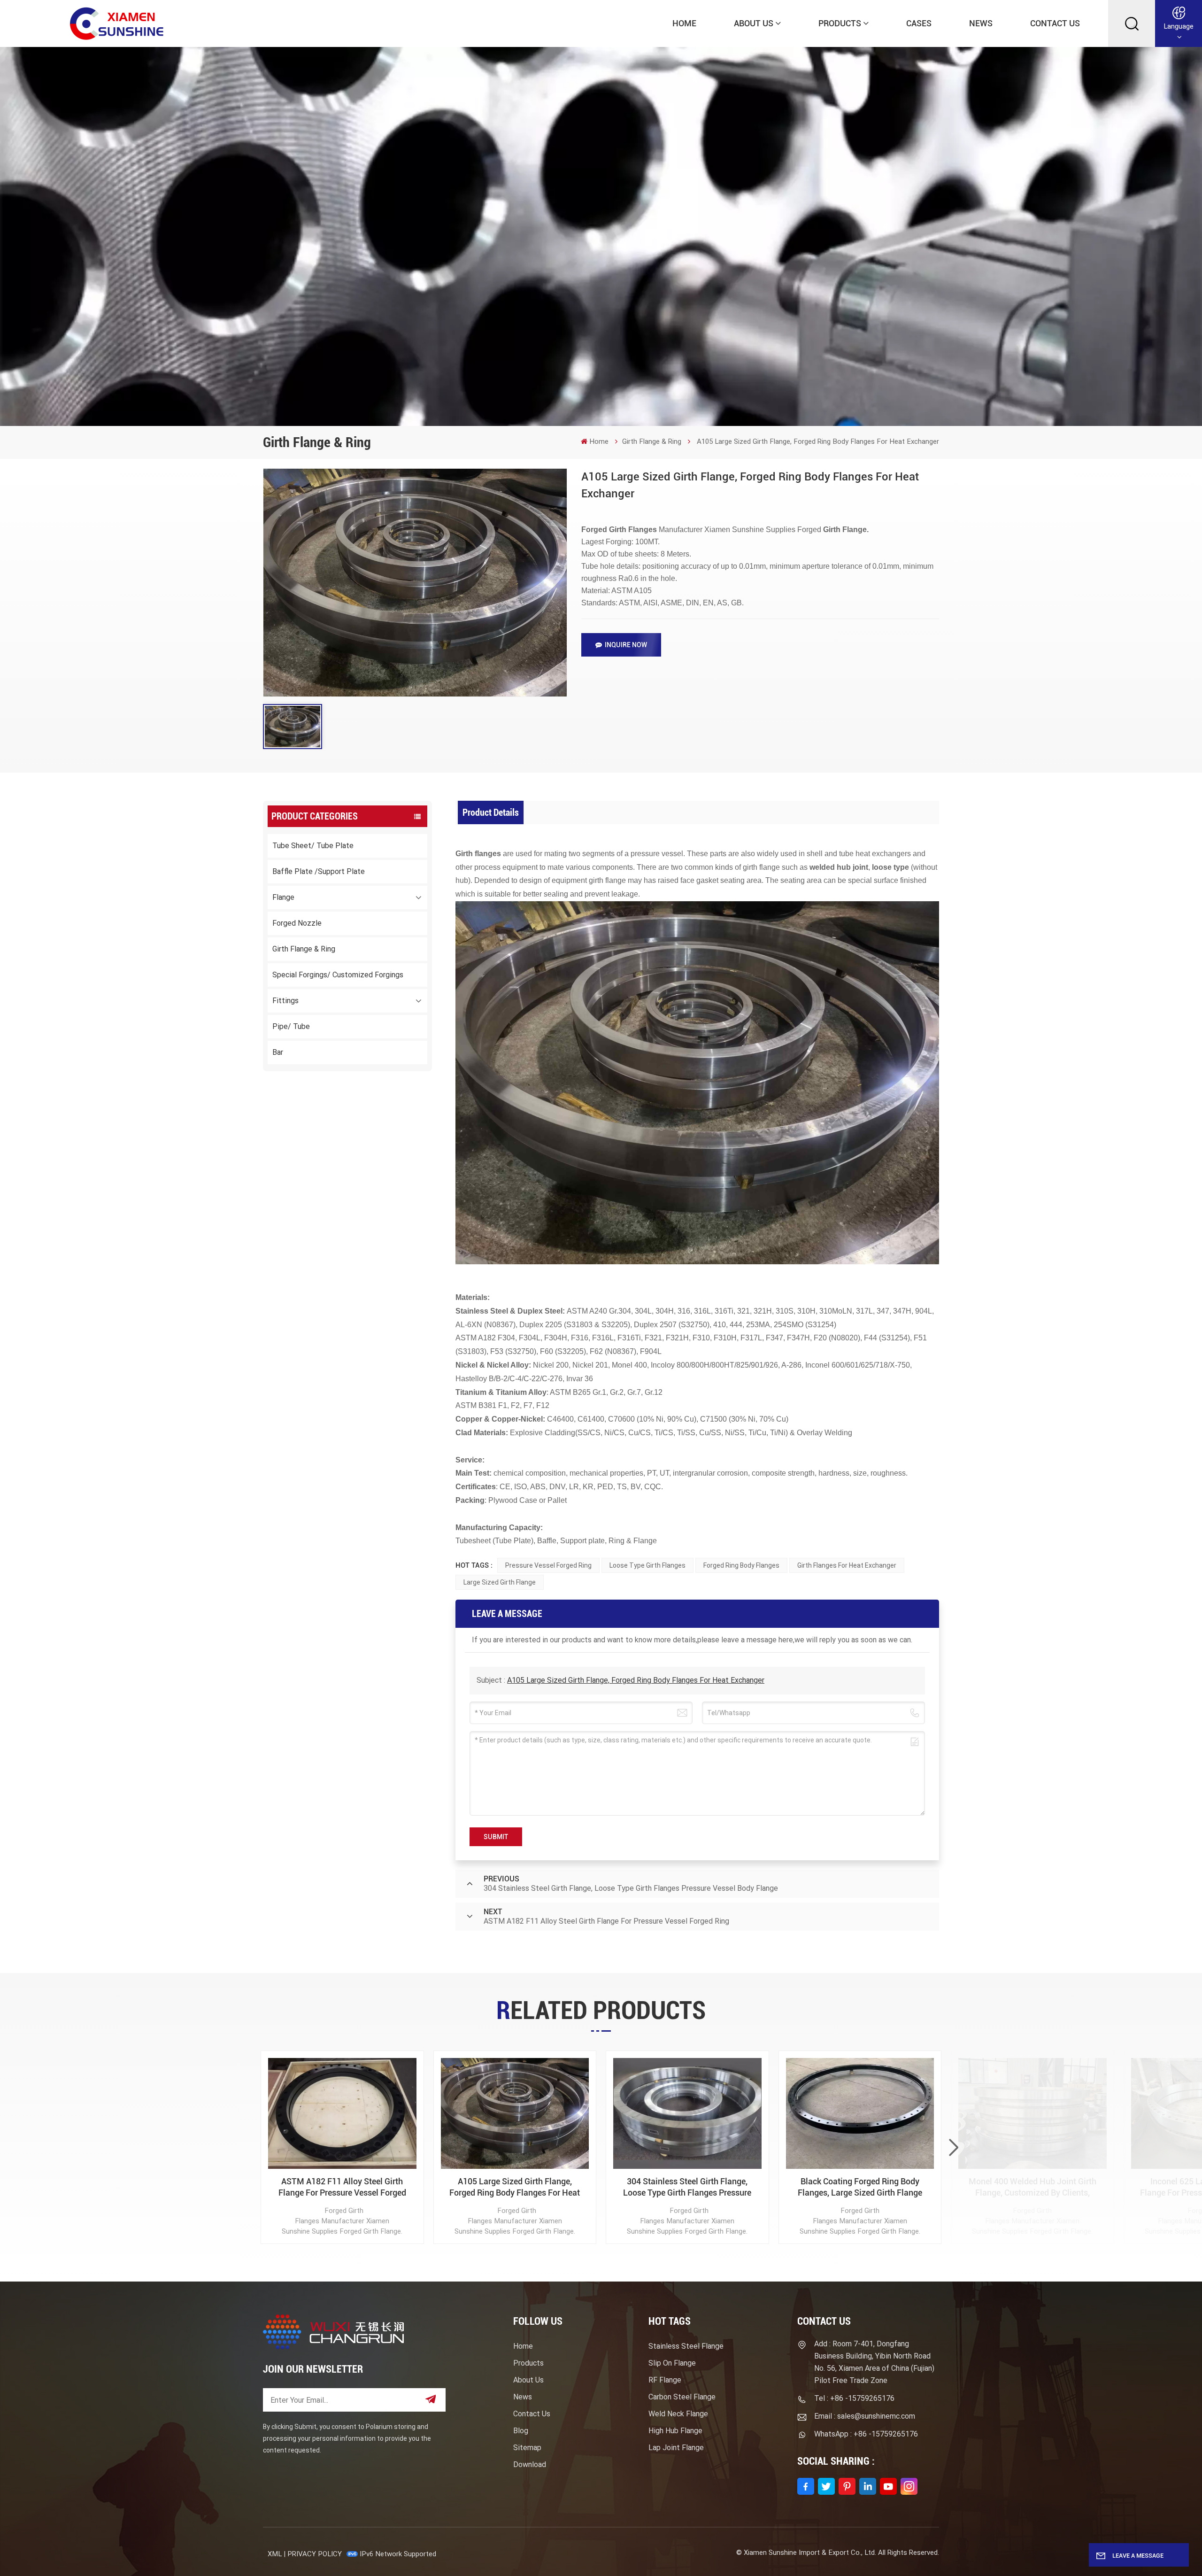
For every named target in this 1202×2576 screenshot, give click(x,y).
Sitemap (527, 2448)
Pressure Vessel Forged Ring (548, 1565)
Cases (919, 23)
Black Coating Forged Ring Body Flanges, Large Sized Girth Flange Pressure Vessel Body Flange (860, 2187)
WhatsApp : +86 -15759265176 (866, 2434)
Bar (278, 1052)
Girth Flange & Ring (652, 441)
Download (530, 2464)
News (981, 23)
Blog (521, 2431)
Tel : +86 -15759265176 (854, 2398)
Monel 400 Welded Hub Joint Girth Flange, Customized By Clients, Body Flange (1032, 2187)
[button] (954, 2148)
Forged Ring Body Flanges (741, 1565)
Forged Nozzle (297, 923)
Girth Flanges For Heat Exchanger (847, 1565)
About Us (754, 23)
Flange (283, 897)
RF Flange (665, 2380)
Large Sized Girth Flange (500, 1582)
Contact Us (1055, 23)
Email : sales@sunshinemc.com (865, 2416)
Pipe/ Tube (291, 1026)
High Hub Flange (675, 2431)
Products (840, 23)
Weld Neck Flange (678, 2414)
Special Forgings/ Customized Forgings (338, 975)
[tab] (491, 812)
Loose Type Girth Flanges (647, 1565)
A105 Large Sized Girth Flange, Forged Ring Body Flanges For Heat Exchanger (636, 1680)
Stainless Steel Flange (686, 2346)
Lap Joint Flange (676, 2448)
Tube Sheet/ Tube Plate (313, 846)
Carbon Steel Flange (682, 2397)
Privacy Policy (315, 2554)
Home (684, 23)
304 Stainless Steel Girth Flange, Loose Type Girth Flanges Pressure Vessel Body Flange (687, 2187)
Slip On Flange (672, 2363)
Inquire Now (626, 645)
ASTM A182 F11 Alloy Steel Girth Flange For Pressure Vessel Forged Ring (342, 2187)
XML (275, 2554)
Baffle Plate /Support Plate (319, 871)
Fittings (285, 1001)
